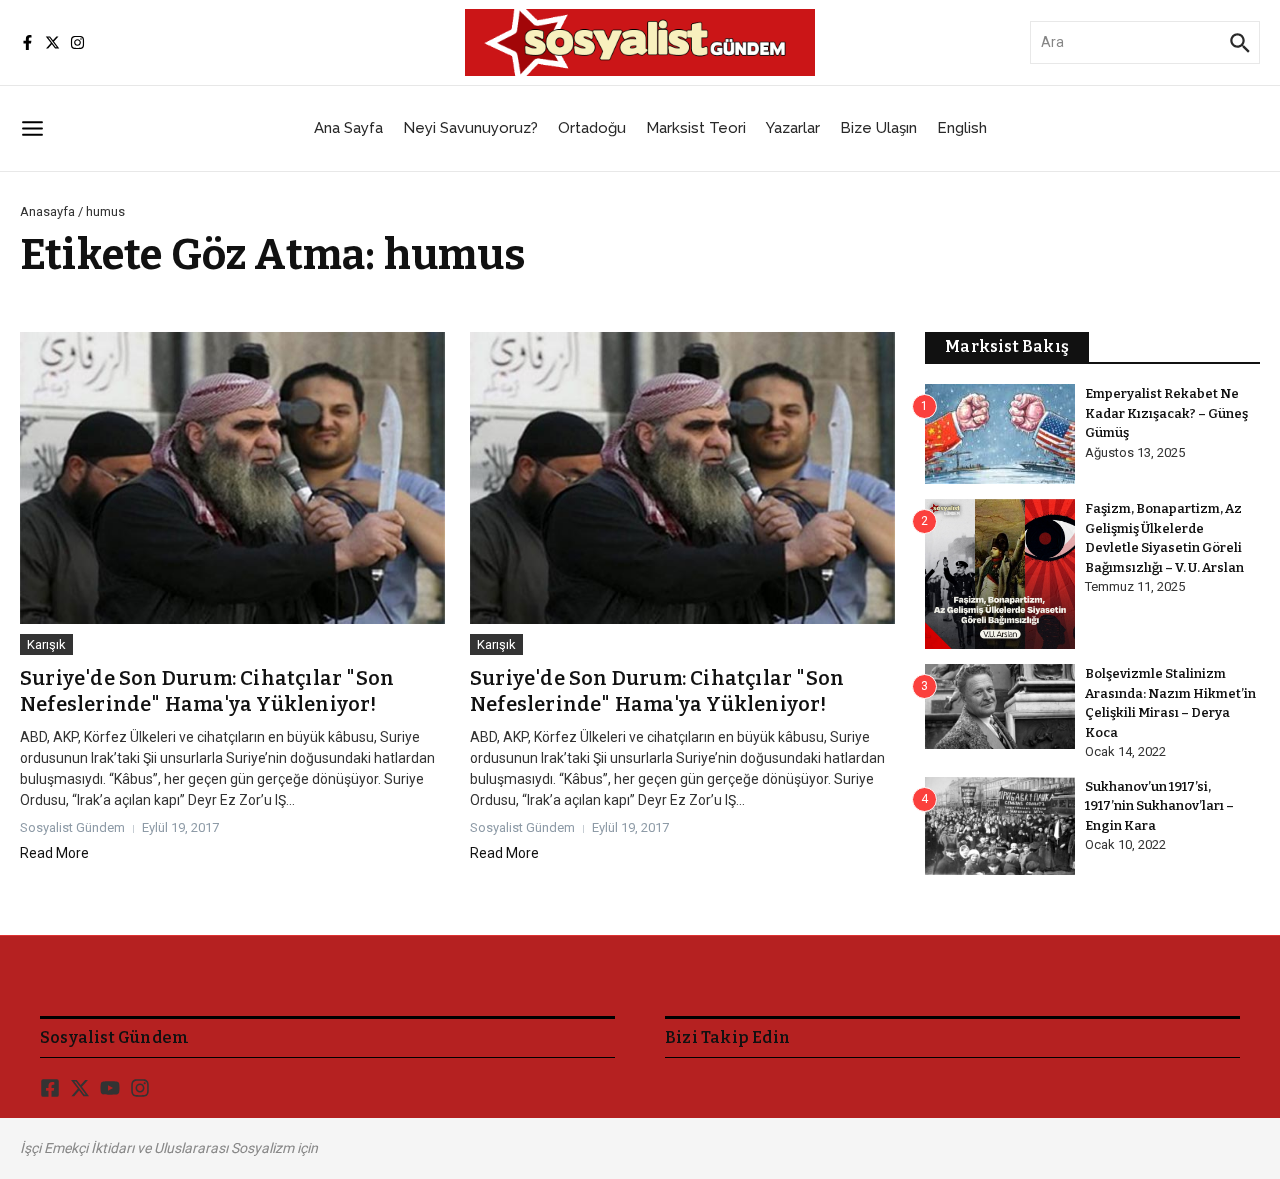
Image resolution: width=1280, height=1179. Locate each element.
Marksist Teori (696, 128)
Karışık (46, 644)
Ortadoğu (592, 128)
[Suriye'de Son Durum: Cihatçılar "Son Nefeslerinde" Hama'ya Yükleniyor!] (232, 478)
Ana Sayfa (348, 128)
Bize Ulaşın (878, 128)
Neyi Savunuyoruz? (470, 128)
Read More (54, 853)
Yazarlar (793, 128)
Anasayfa (47, 211)
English (962, 128)
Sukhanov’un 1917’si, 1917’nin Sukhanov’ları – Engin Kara (1159, 806)
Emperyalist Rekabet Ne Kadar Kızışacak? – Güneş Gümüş (1166, 413)
